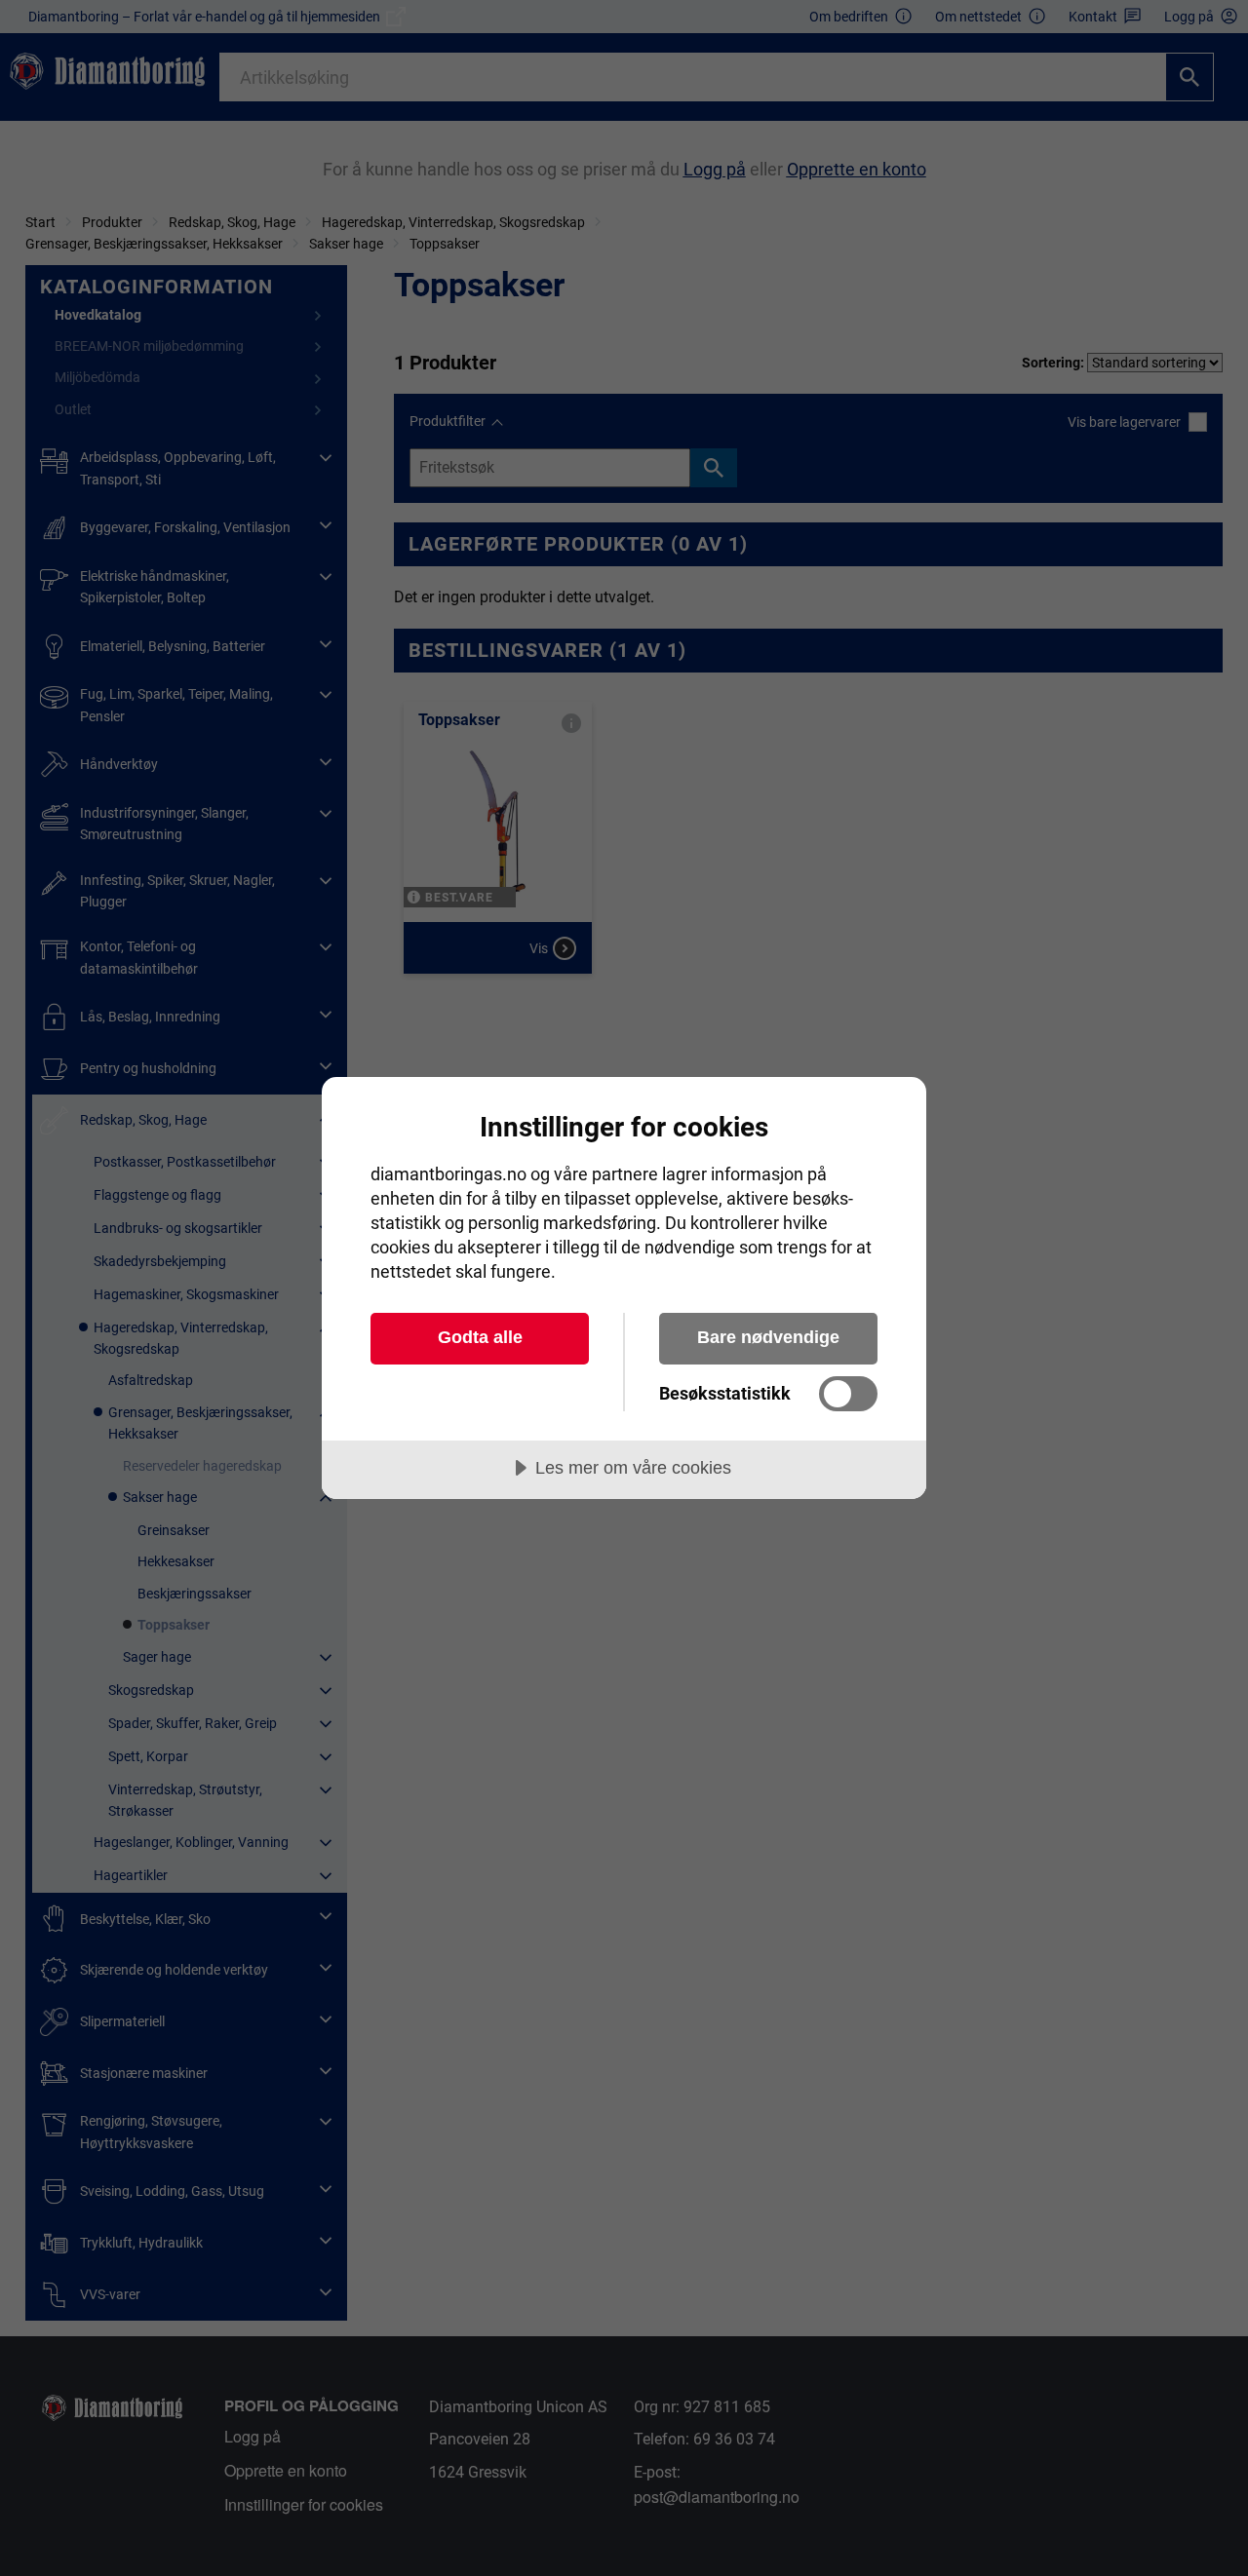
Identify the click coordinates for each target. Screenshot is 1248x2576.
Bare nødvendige (768, 1337)
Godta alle (480, 1337)
